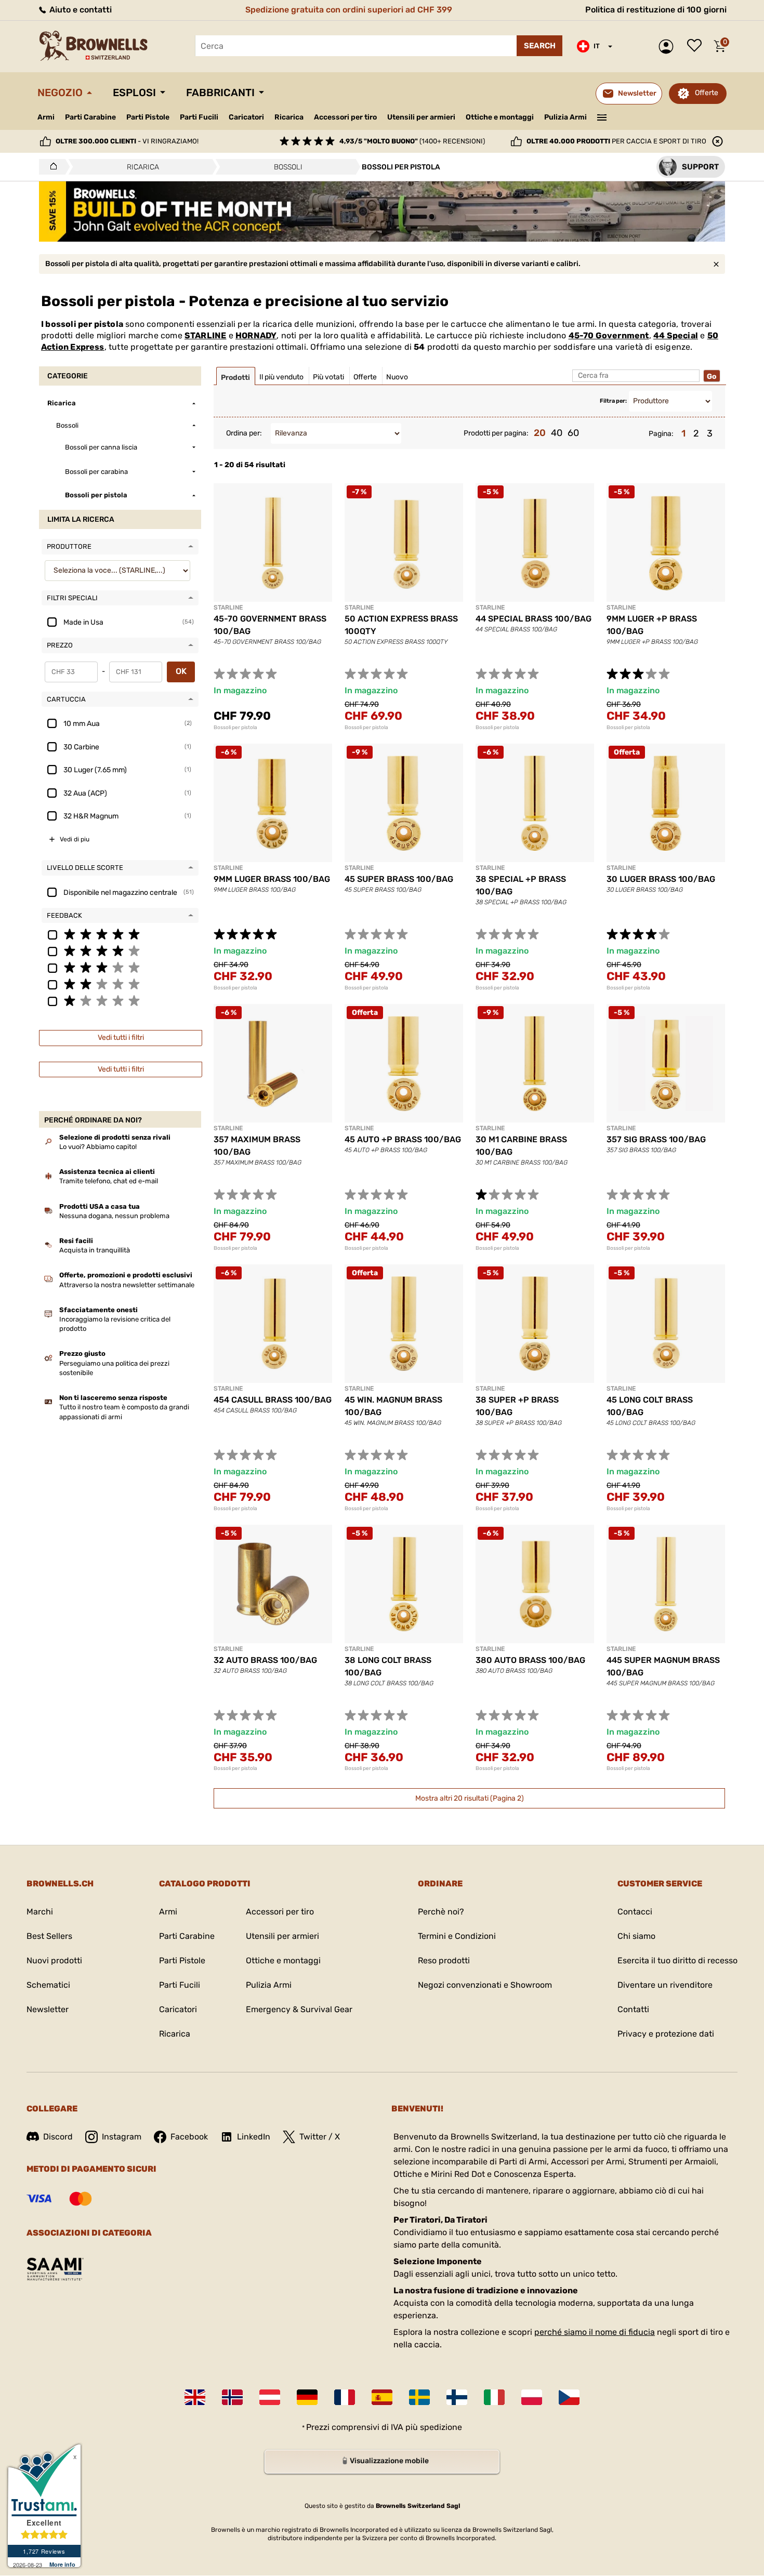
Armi (46, 117)
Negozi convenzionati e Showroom (485, 1985)
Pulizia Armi (565, 117)
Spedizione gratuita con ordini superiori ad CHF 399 (349, 10)
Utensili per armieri (421, 117)
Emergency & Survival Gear (299, 2009)
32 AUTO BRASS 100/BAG (265, 1660)
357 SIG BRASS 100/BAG (656, 1139)
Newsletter (48, 2009)
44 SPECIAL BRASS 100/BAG (534, 619)
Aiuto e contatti (80, 10)
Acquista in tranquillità (95, 1250)
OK (181, 671)
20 (540, 433)
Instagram (122, 2137)
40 (557, 433)
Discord (58, 2137)
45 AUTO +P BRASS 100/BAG (403, 1139)
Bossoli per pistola (235, 728)
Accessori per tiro (345, 117)
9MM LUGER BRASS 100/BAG (272, 879)
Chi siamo (636, 1936)
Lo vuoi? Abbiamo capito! (98, 1147)
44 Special (676, 335)
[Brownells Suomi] (457, 2397)
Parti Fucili (199, 117)
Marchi (40, 1912)
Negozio (60, 93)
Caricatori (246, 117)
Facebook (189, 2137)
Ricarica (289, 117)
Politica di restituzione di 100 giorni (656, 10)
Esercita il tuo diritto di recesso (677, 1960)
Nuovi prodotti (54, 1960)
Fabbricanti (220, 93)
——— (602, 116)
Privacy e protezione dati (666, 2034)
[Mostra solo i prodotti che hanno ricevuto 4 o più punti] (120, 950)
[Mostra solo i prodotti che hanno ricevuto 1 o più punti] (120, 1000)
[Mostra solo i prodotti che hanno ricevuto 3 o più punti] (120, 967)
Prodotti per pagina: (496, 433)
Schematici (48, 1985)
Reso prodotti (444, 1960)
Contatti (633, 2009)
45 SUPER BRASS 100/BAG (399, 879)
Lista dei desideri (697, 46)
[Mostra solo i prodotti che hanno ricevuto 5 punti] (120, 934)
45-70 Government (609, 335)
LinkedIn (254, 2137)
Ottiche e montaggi (500, 117)
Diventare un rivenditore (665, 1985)
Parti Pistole (148, 117)
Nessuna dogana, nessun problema (114, 1216)
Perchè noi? (441, 1912)
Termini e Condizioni (457, 1936)
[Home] (51, 167)
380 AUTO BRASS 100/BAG (530, 1660)
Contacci (635, 1912)
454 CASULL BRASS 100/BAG (273, 1400)
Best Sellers (49, 1936)
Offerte (707, 93)
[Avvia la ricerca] (539, 46)
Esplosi (134, 93)
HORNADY (256, 335)
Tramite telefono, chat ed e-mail (109, 1181)
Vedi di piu (75, 839)
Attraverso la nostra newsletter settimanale (127, 1285)
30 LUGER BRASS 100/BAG (661, 879)
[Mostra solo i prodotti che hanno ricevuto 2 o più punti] (120, 984)
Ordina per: (244, 433)
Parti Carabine (90, 117)
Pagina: (661, 434)
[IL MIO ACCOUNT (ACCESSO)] (669, 47)
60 (573, 433)
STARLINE (206, 335)
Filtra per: (613, 401)
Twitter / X (320, 2137)
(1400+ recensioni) (412, 141)
